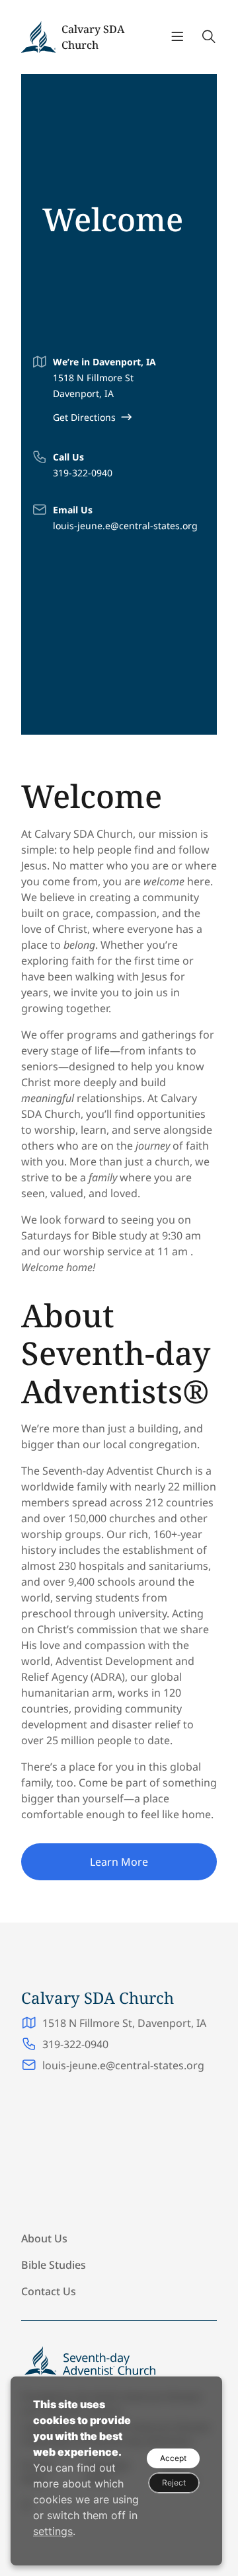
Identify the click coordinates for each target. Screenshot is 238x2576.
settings (53, 2531)
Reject (174, 2483)
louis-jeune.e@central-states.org (125, 526)
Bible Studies (54, 2265)
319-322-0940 (83, 473)
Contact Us (49, 2291)
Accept (173, 2458)
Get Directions (84, 417)
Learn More (119, 1862)
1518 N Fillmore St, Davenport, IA (126, 2023)
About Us (44, 2238)
